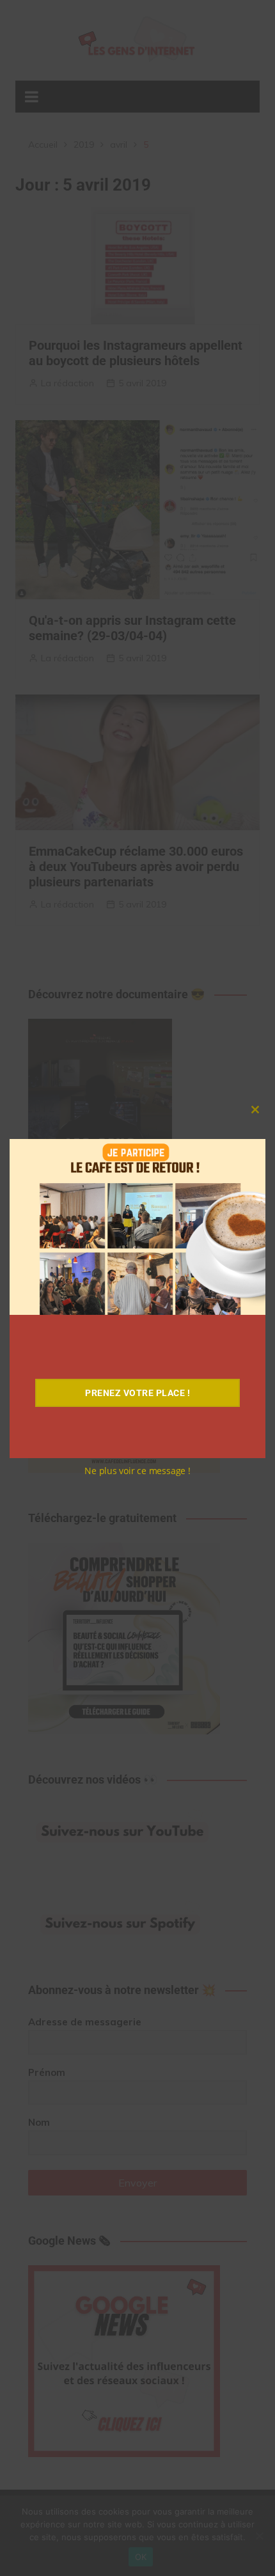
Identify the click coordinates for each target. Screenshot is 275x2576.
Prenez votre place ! (137, 1393)
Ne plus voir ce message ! (137, 1471)
